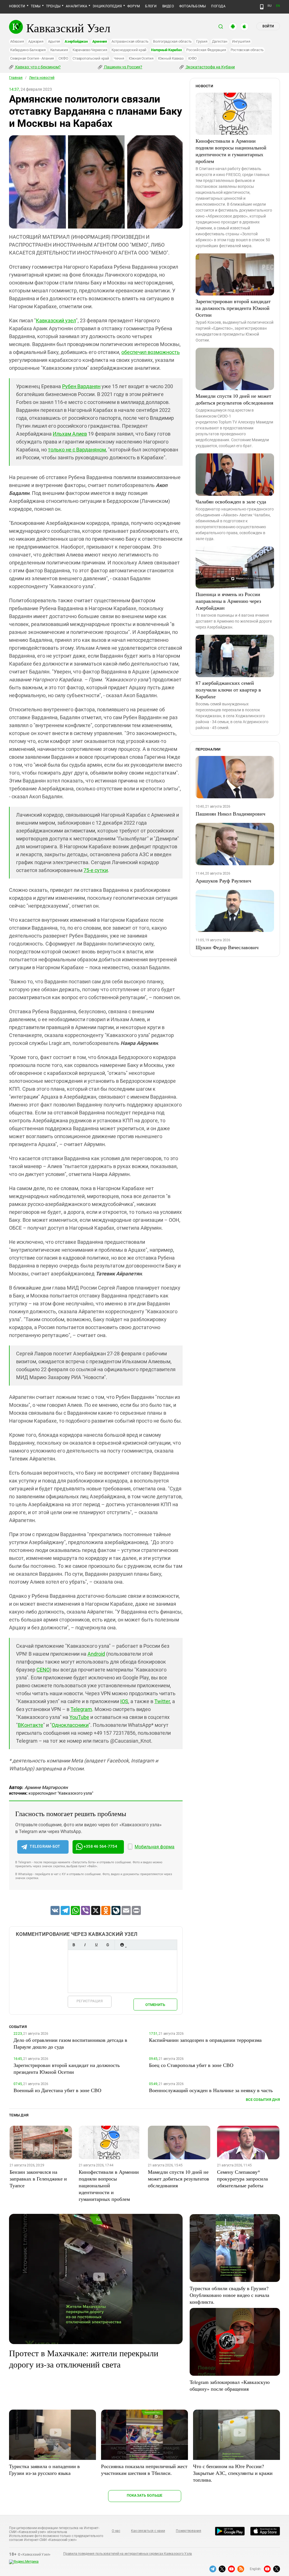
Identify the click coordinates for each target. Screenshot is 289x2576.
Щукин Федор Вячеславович (227, 947)
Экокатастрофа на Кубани (210, 67)
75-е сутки (96, 870)
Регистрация (90, 2001)
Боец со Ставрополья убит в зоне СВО (191, 2065)
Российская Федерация (206, 50)
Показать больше (145, 2495)
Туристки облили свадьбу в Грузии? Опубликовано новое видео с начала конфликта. (229, 2295)
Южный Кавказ (171, 58)
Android (96, 1654)
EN (278, 6)
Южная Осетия (141, 58)
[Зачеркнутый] (108, 1945)
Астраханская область (130, 41)
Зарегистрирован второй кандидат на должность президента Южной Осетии (233, 308)
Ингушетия (241, 41)
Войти (268, 26)
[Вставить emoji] (122, 1945)
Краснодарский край (129, 50)
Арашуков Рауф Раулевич (223, 881)
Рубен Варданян (81, 386)
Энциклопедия (107, 6)
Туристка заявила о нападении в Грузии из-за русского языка (44, 2470)
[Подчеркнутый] (96, 1945)
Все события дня (263, 2100)
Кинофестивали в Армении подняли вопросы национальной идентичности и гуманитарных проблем (231, 151)
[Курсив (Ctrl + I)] (85, 1945)
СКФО (63, 58)
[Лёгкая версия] (262, 7)
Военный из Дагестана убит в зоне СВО (57, 2090)
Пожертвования (189, 2531)
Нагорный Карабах (166, 50)
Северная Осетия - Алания (32, 58)
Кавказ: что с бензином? (38, 67)
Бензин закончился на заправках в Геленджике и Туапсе (38, 2179)
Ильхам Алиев (70, 434)
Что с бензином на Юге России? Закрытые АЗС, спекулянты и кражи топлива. (233, 2473)
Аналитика (76, 6)
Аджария (36, 41)
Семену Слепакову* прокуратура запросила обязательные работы (242, 2179)
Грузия (202, 41)
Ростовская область (247, 50)
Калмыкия (59, 50)
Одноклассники (70, 1725)
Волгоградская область (172, 41)
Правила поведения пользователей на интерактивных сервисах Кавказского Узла (128, 2554)
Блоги (151, 6)
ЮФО (192, 58)
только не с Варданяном (77, 450)
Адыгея (54, 41)
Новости (17, 6)
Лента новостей (42, 78)
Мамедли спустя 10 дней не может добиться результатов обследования (234, 399)
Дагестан (220, 41)
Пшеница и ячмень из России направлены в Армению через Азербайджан (228, 601)
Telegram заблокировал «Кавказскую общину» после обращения (230, 2385)
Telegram (81, 1709)
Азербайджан (76, 41)
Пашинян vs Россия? (123, 67)
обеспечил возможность (151, 352)
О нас (116, 2531)
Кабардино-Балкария (28, 50)
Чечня (119, 58)
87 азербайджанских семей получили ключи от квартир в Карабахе (228, 690)
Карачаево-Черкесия (90, 50)
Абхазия (17, 41)
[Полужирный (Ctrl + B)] (74, 1945)
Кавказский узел (56, 320)
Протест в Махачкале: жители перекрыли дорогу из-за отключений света (84, 2358)
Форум (133, 6)
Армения (100, 41)
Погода (218, 6)
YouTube (79, 1717)
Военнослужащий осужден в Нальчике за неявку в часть (211, 2090)
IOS (124, 1701)
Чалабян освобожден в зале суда (231, 501)
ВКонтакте (30, 1725)
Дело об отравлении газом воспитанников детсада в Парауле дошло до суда (70, 2043)
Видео (168, 6)
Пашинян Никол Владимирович (230, 814)
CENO (43, 1670)
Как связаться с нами (148, 2531)
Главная (16, 78)
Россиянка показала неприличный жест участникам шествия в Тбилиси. (144, 2470)
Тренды (53, 6)
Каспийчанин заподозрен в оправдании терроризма (205, 2040)
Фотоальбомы (193, 6)
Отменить (155, 2005)
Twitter (162, 1701)
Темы (36, 6)
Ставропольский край (91, 58)
